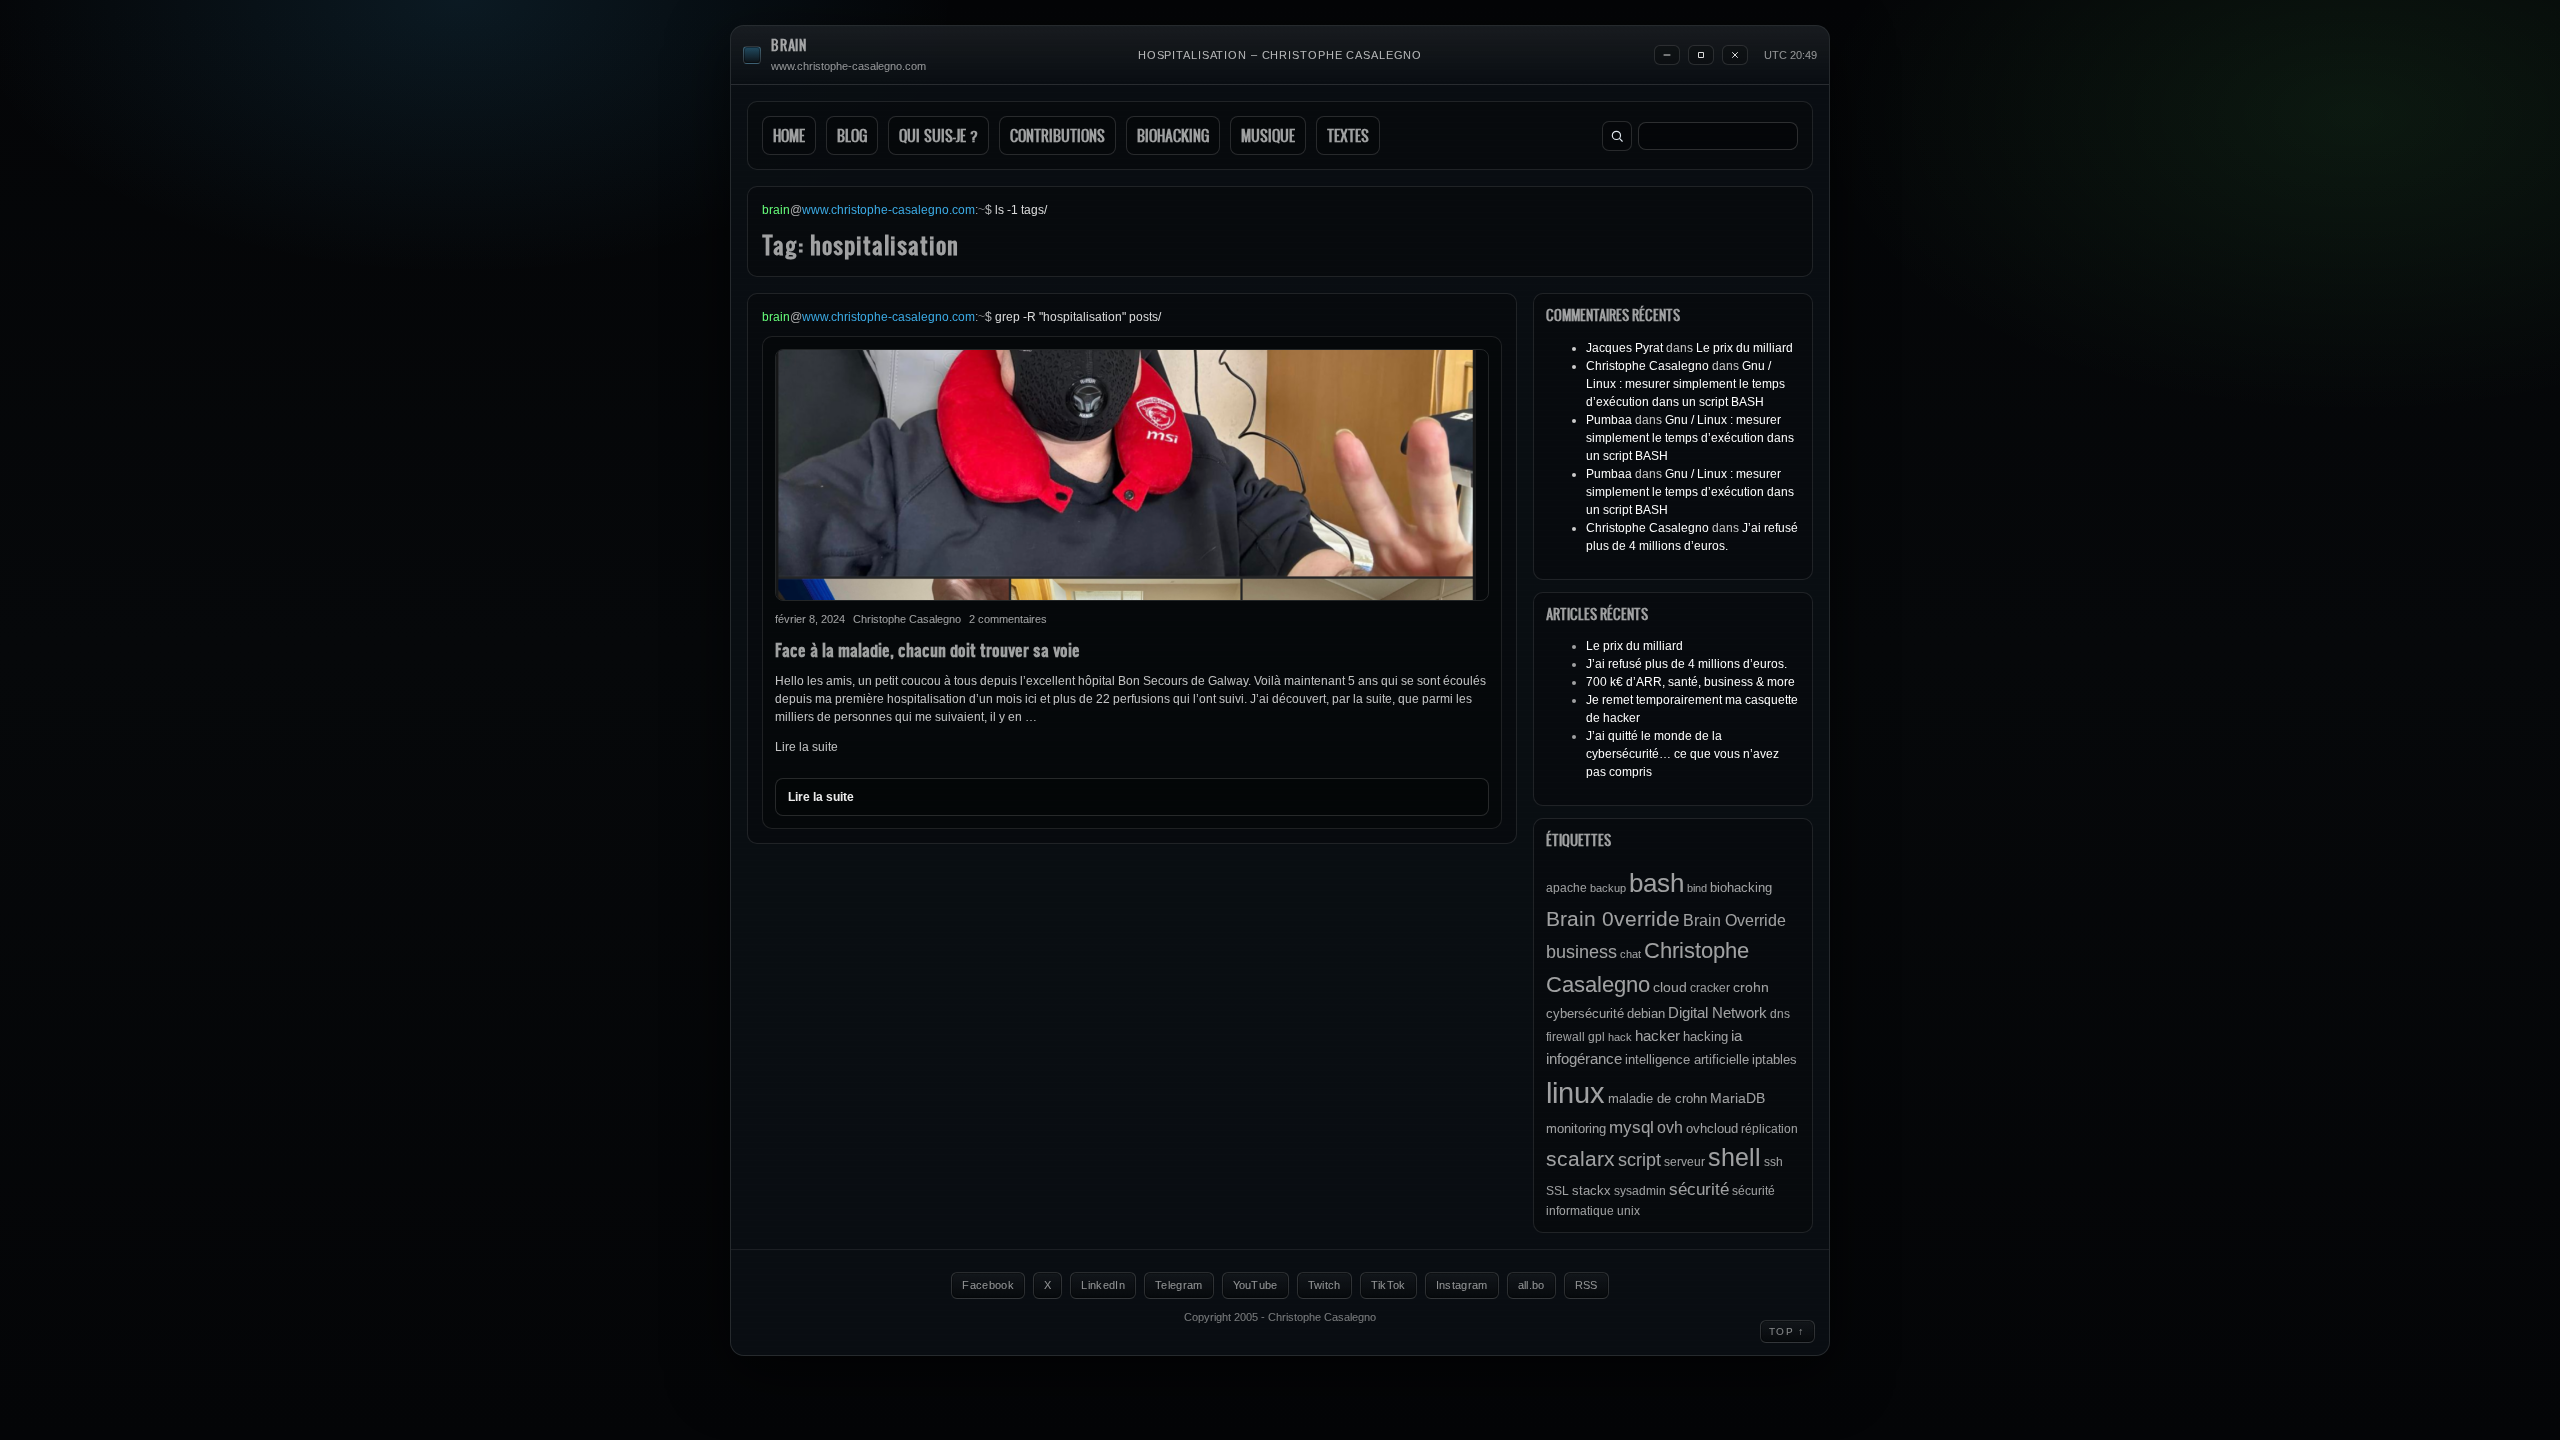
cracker (1710, 988)
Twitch (1324, 1285)
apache (1566, 888)
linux (1575, 1092)
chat (1630, 954)
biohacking (1741, 887)
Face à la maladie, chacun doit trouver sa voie (927, 649)
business (1581, 952)
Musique (1268, 135)
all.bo (1531, 1285)
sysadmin (1640, 1191)
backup (1608, 888)
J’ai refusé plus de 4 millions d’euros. (1686, 664)
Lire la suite (806, 747)
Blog (852, 135)
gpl (1596, 1037)
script (1639, 1160)
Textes (1348, 135)
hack (1620, 1037)
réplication (1769, 1129)
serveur (1684, 1162)
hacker (1657, 1035)
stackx (1591, 1190)
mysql (1631, 1127)
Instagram (1462, 1285)
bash (1656, 883)
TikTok (1388, 1285)
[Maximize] (1701, 55)
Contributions (1057, 135)
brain (789, 45)
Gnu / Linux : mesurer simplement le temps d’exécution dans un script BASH (1685, 384)
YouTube (1255, 1285)
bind (1697, 888)
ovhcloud (1712, 1128)
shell (1734, 1157)
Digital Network (1717, 1012)
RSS (1586, 1285)
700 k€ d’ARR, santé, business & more (1690, 682)
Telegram (1179, 1285)
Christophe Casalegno (1647, 366)
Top (1787, 1331)
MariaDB (1737, 1098)
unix (1628, 1211)
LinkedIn (1103, 1285)
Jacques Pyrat (1624, 348)
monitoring (1576, 1128)
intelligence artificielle (1687, 1059)
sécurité (1699, 1189)
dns (1780, 1014)
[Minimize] (1667, 55)
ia (1736, 1035)
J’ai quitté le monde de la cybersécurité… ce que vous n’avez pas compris (1682, 754)
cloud (1670, 987)
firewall (1565, 1037)
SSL (1557, 1191)
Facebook (988, 1285)
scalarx (1580, 1158)
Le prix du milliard (1744, 348)
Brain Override (1734, 920)
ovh (1670, 1127)
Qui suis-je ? (938, 135)
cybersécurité (1585, 1013)
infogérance (1584, 1058)
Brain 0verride (1613, 918)
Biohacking (1173, 135)
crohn (1751, 987)
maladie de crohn (1657, 1098)
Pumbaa (1609, 420)
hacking (1705, 1036)
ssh (1773, 1162)
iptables (1774, 1059)
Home (789, 135)
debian (1646, 1013)
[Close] (1735, 55)
